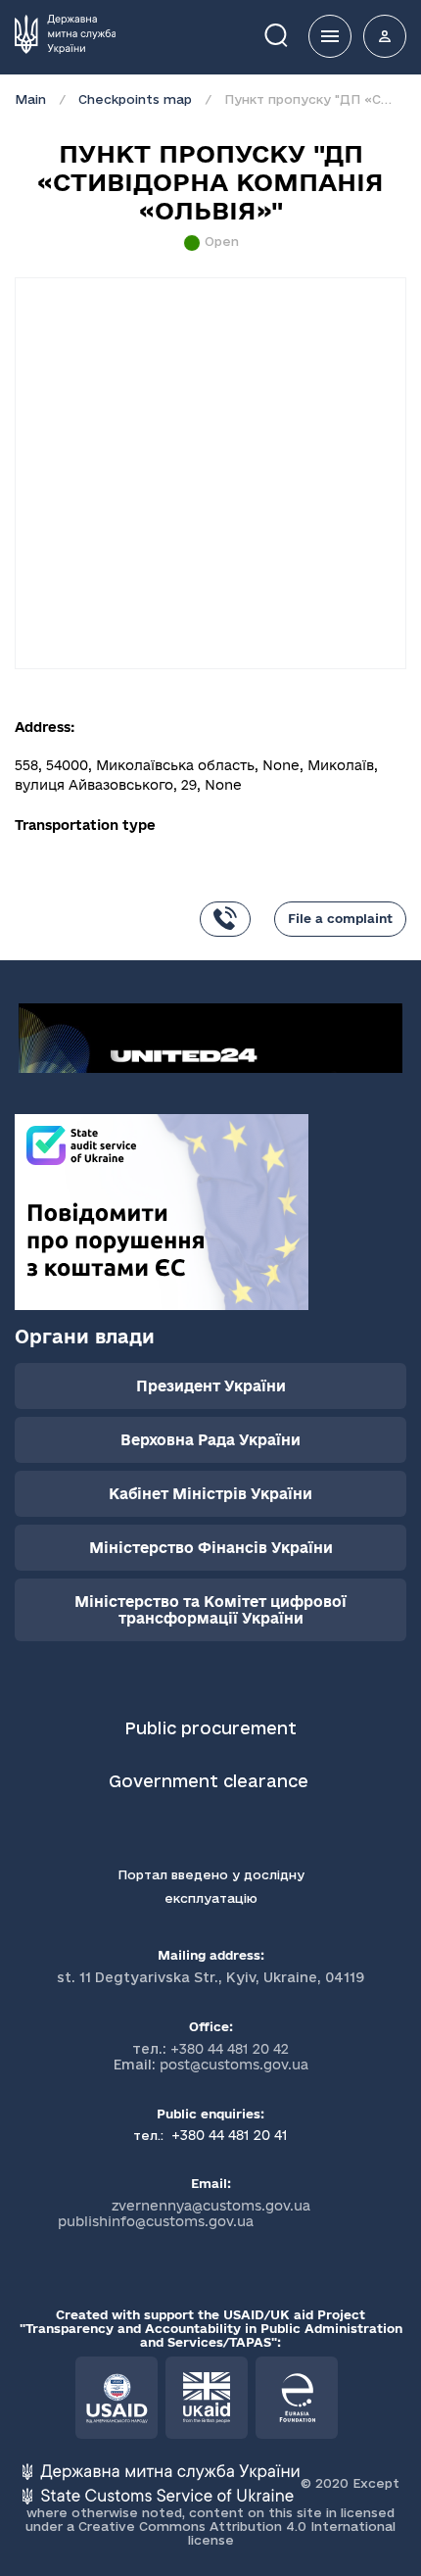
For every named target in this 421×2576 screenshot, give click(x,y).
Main (30, 99)
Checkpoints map (135, 99)
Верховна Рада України (210, 1440)
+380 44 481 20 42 (230, 2049)
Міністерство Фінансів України (211, 1548)
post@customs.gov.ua (234, 2065)
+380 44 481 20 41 (228, 2135)
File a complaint (340, 918)
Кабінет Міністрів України (210, 1494)
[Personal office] (385, 36)
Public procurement (210, 1728)
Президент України (211, 1386)
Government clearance (211, 1781)
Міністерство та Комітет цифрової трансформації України (210, 1610)
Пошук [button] (290, 34)
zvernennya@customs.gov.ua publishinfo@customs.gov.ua (184, 2213)
